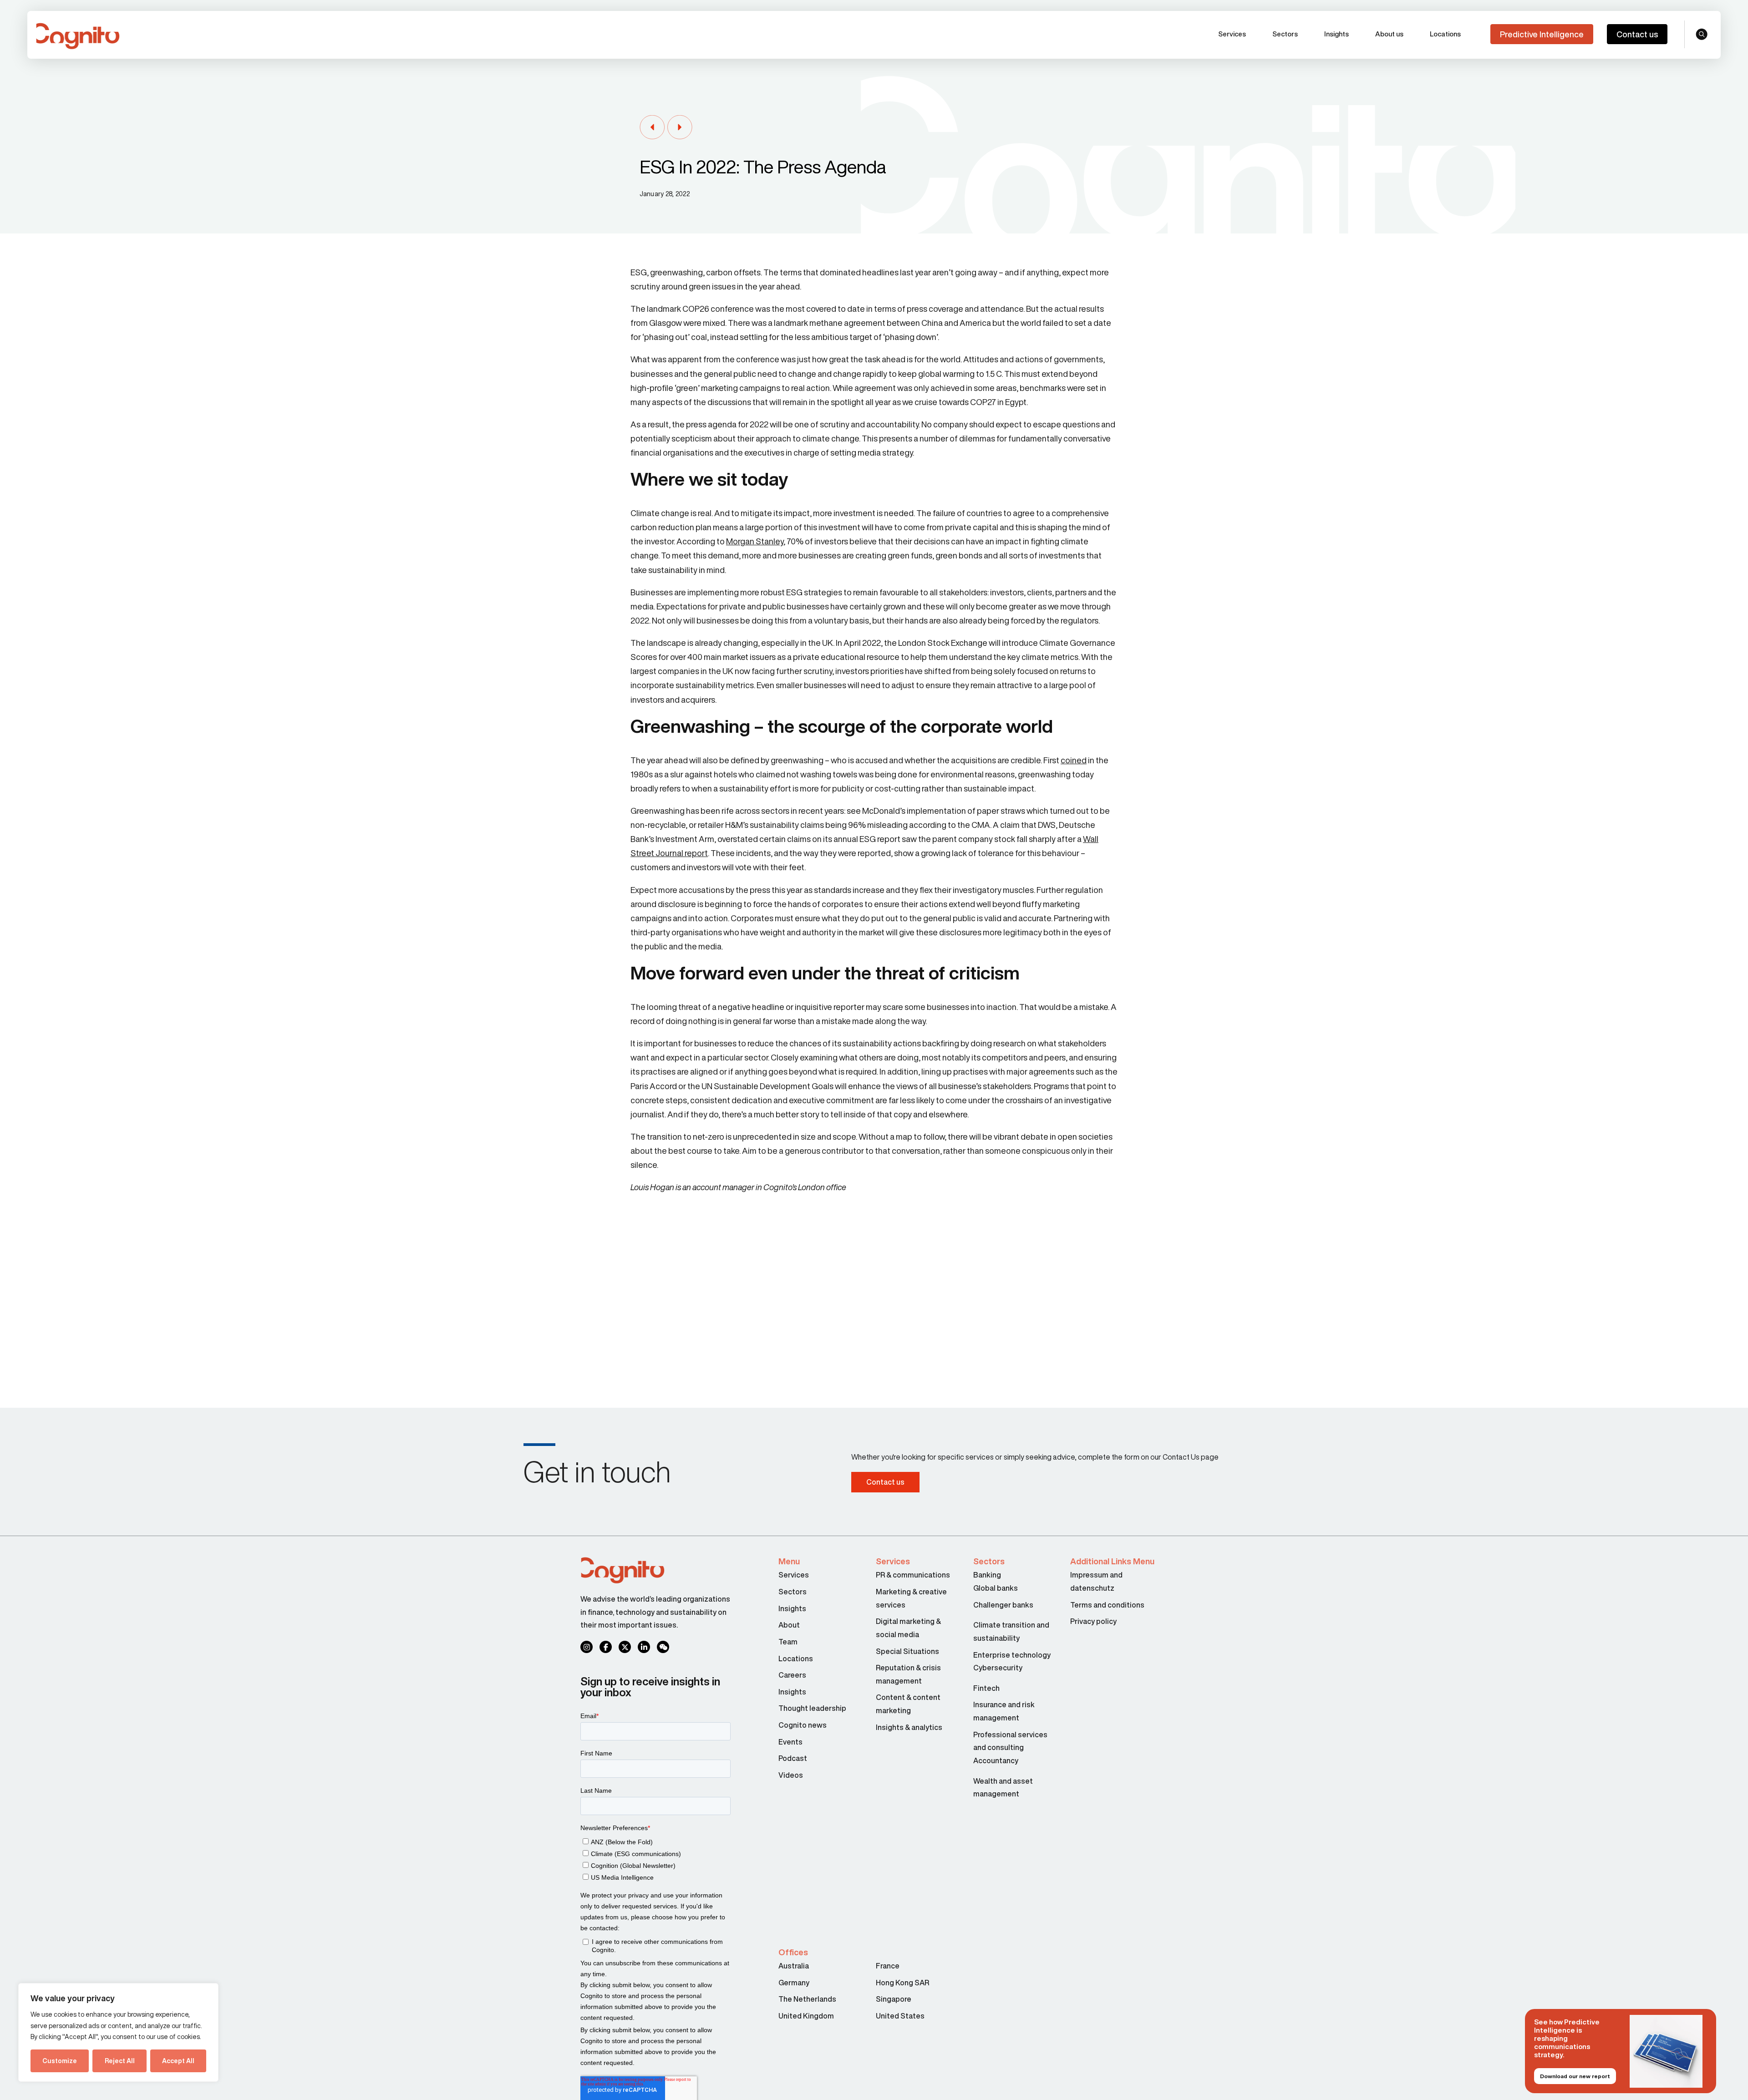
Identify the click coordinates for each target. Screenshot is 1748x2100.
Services (1232, 34)
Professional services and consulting (1010, 1741)
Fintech (986, 1688)
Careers (792, 1675)
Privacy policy (1093, 1621)
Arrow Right (680, 128)
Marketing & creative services (911, 1598)
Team (788, 1642)
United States (900, 2016)
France (888, 1966)
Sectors (1285, 34)
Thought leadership (812, 1708)
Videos (791, 1775)
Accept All (178, 2061)
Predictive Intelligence (1542, 34)
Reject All (120, 2061)
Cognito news (803, 1725)
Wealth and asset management (1003, 1788)
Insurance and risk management (1004, 1711)
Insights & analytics (910, 1727)
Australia (794, 1966)
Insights (1336, 34)
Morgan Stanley (755, 541)
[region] (118, 2032)
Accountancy (996, 1760)
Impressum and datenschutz (1096, 1581)
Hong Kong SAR (902, 1983)
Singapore (894, 1999)
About (789, 1625)
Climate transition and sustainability (1011, 1631)
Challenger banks (1003, 1605)
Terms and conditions (1107, 1605)
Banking (987, 1575)
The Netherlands (807, 1999)
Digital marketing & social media (908, 1628)
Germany (794, 1983)
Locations (1445, 34)
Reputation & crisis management (908, 1674)
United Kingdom (806, 2016)
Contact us (1637, 34)
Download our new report (1575, 2076)
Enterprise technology (1012, 1655)
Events (790, 1742)
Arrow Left (652, 128)
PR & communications (913, 1575)
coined (1074, 760)
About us (1389, 34)
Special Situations (907, 1651)
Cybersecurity (998, 1668)
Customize (60, 2061)
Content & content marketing (908, 1704)
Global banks (996, 1588)
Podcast (793, 1758)
